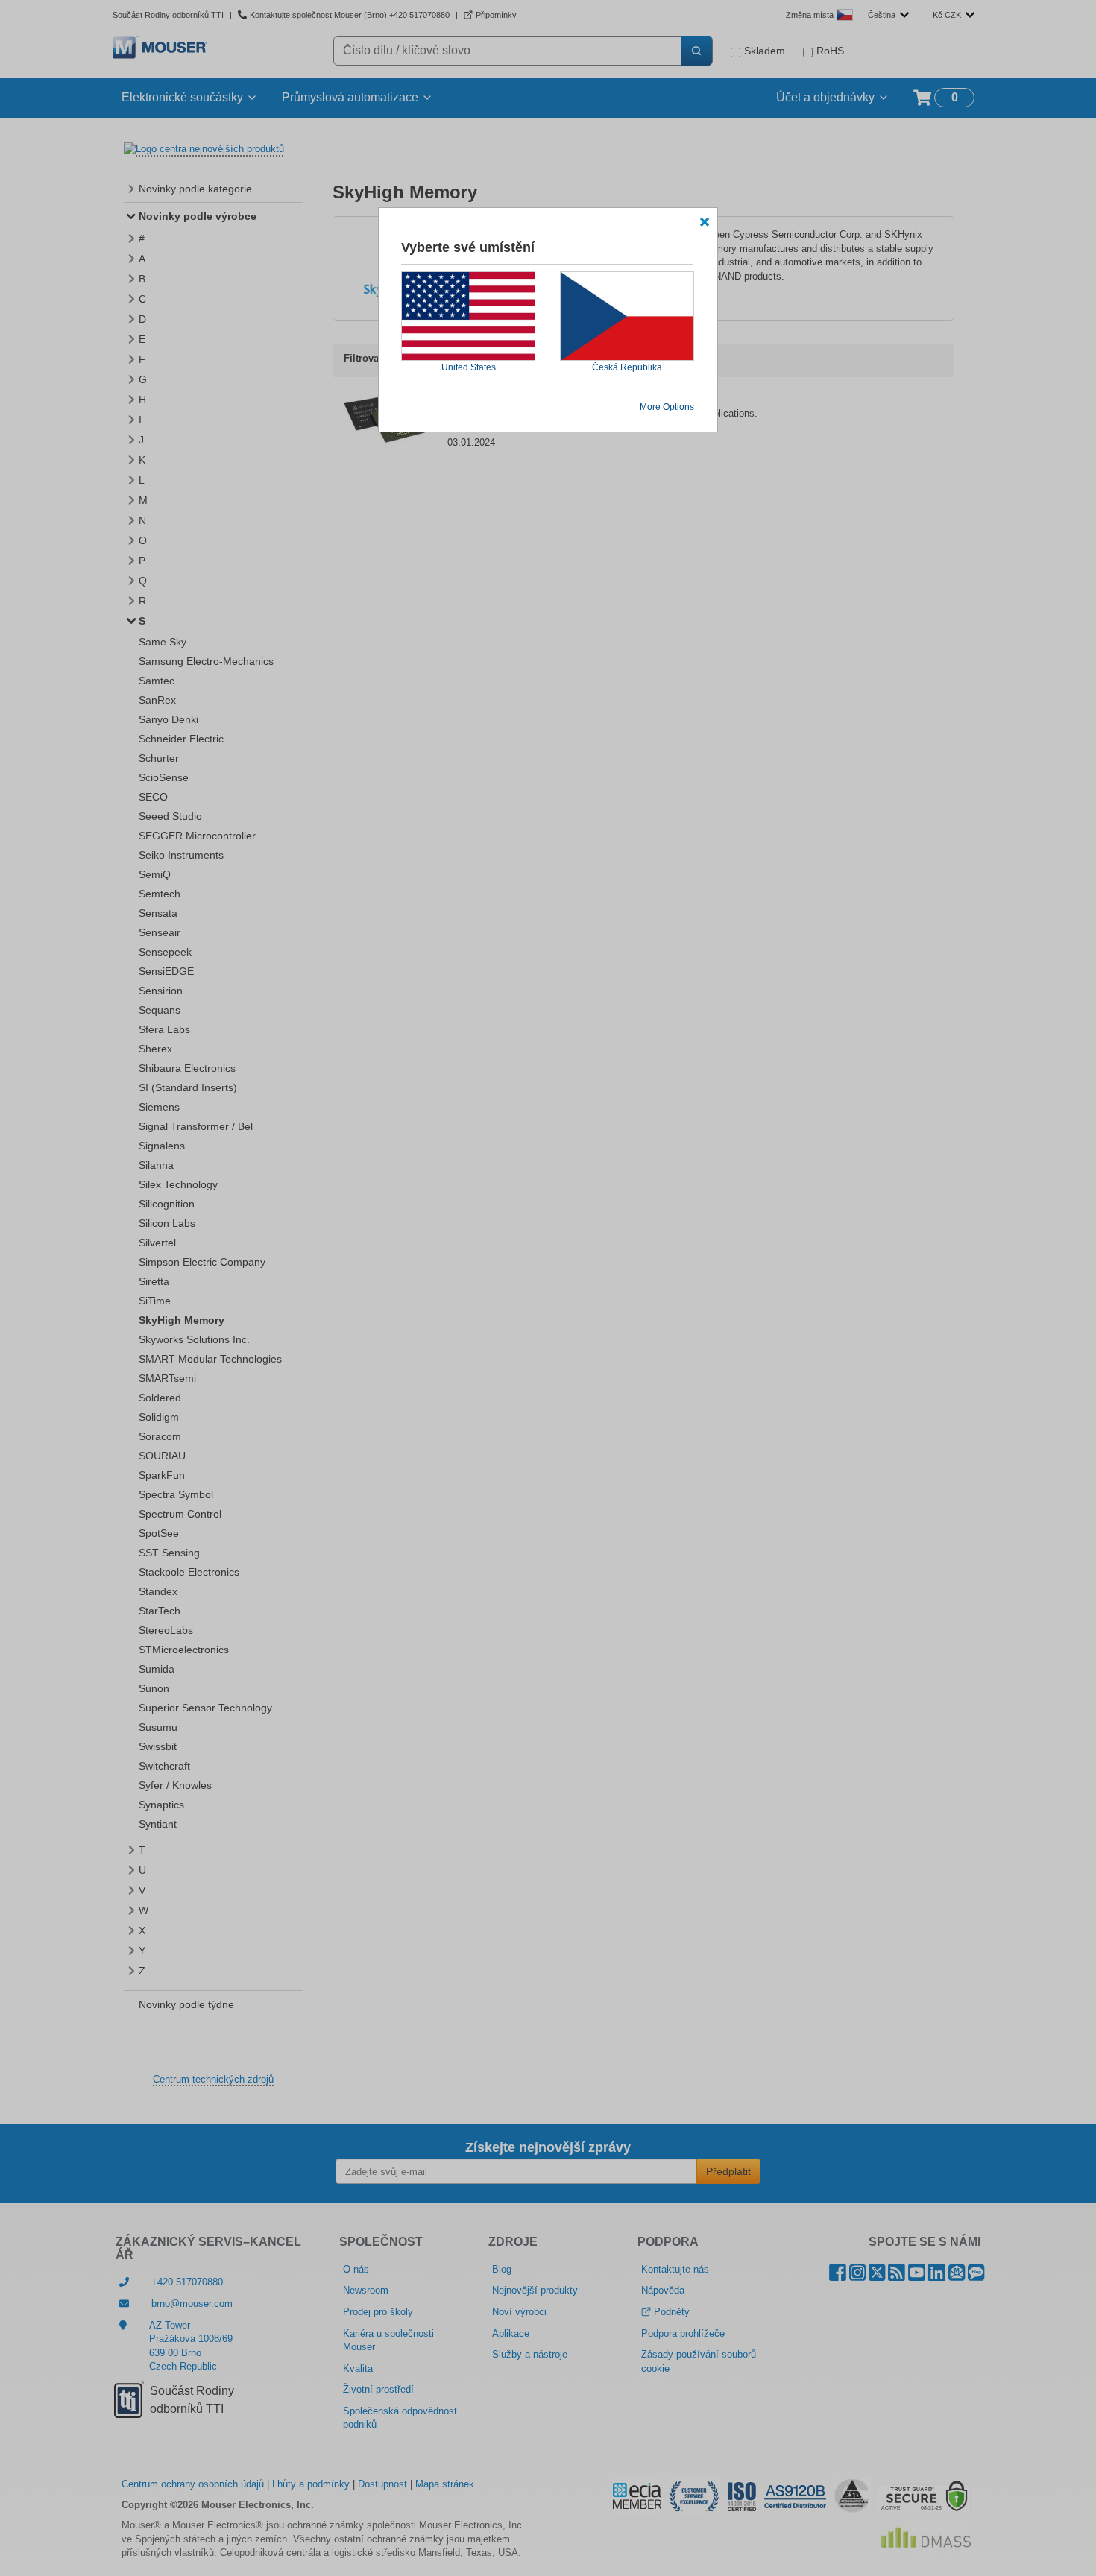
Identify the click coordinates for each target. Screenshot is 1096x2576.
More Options (667, 407)
